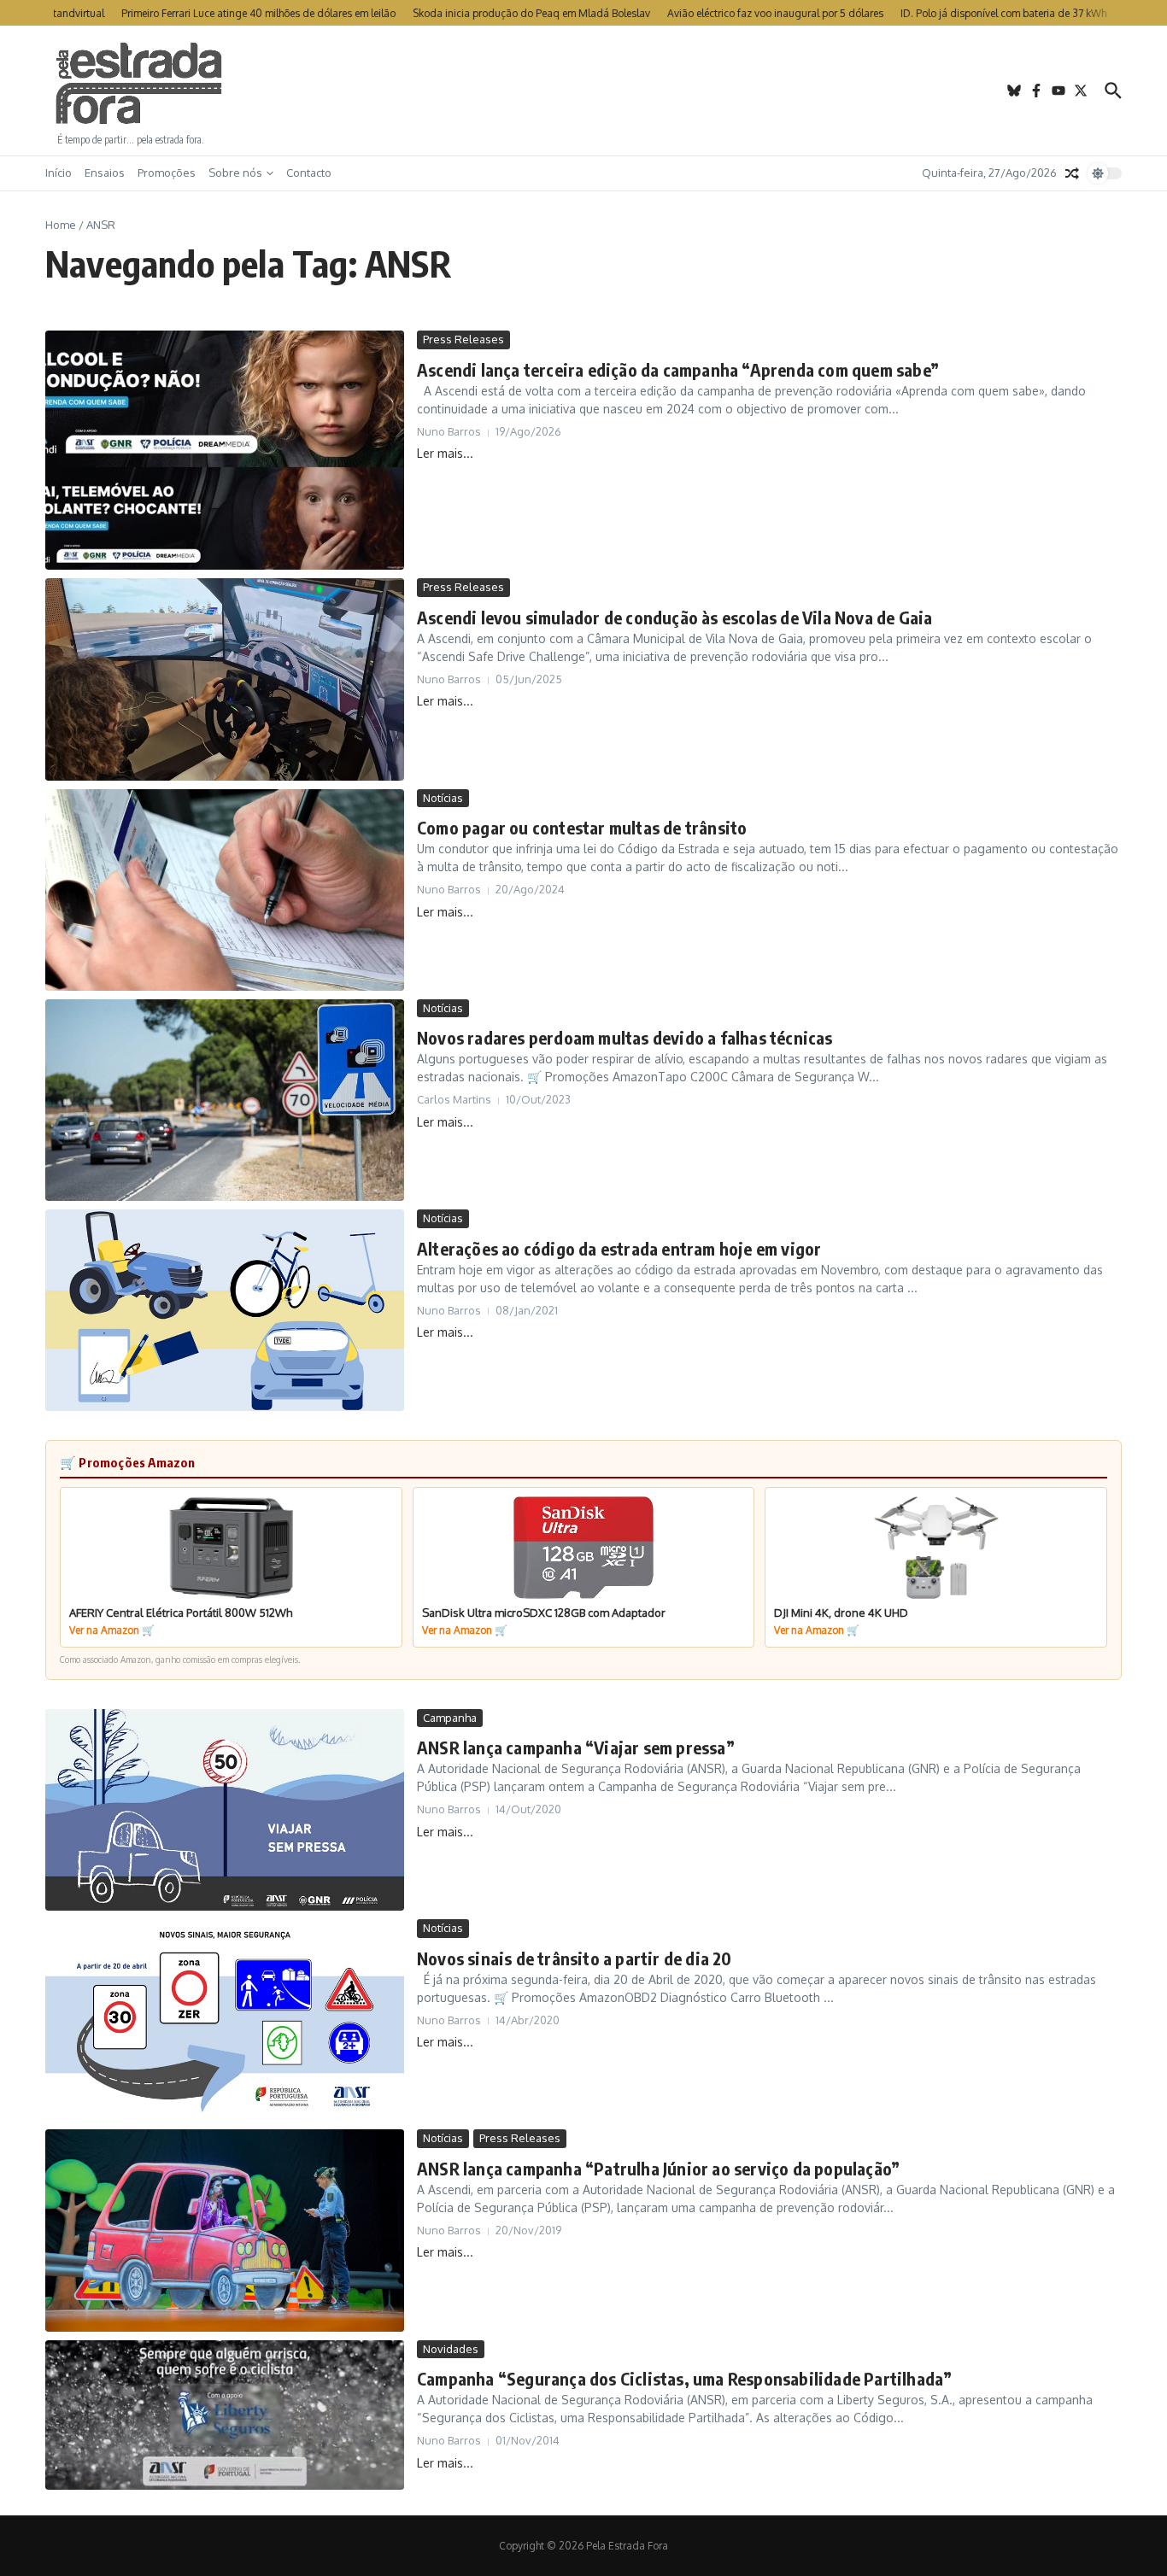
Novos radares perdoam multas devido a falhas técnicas (625, 1037)
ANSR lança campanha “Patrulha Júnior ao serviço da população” (658, 2168)
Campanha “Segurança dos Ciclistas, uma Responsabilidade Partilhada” (684, 2378)
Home (61, 225)
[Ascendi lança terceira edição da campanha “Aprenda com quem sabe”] (225, 450)
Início (59, 173)
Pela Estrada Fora (139, 84)
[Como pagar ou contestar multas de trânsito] (225, 890)
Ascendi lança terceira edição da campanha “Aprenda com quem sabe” (678, 369)
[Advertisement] (583, 91)
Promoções (167, 173)
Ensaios (105, 173)
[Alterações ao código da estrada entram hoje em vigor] (225, 1310)
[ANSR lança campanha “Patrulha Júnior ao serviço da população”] (225, 2230)
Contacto (309, 173)
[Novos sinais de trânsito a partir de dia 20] (225, 2020)
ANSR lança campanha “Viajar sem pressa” (576, 1747)
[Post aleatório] (1072, 173)
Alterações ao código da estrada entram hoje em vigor (619, 1248)
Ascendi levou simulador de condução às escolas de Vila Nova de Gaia (674, 617)
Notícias (443, 798)
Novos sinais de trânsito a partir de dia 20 (575, 1958)
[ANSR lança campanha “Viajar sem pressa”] (225, 1810)
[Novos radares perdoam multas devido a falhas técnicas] (225, 1100)
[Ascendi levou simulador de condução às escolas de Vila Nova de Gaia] (225, 679)
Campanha (450, 1718)
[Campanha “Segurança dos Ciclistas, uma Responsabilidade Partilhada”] (225, 2415)
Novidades (451, 2349)
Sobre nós (235, 173)
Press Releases (463, 339)
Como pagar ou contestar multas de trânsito (582, 827)
